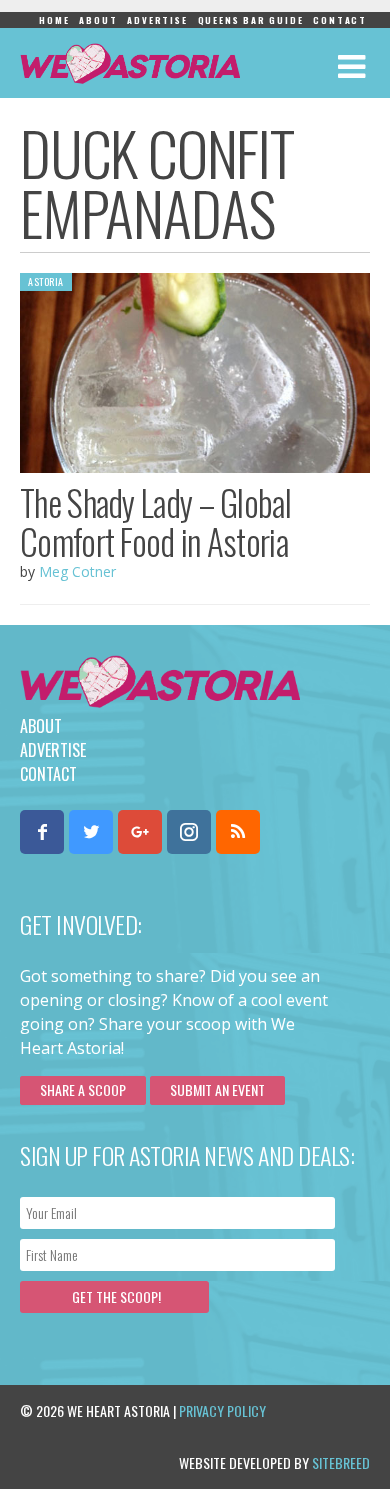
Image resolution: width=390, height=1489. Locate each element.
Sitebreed (341, 1462)
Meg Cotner (77, 571)
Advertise (157, 20)
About (98, 20)
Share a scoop (83, 1089)
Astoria (46, 281)
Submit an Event (217, 1089)
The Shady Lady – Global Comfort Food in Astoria (155, 521)
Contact (340, 20)
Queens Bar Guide (251, 20)
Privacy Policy (222, 1410)
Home (54, 20)
